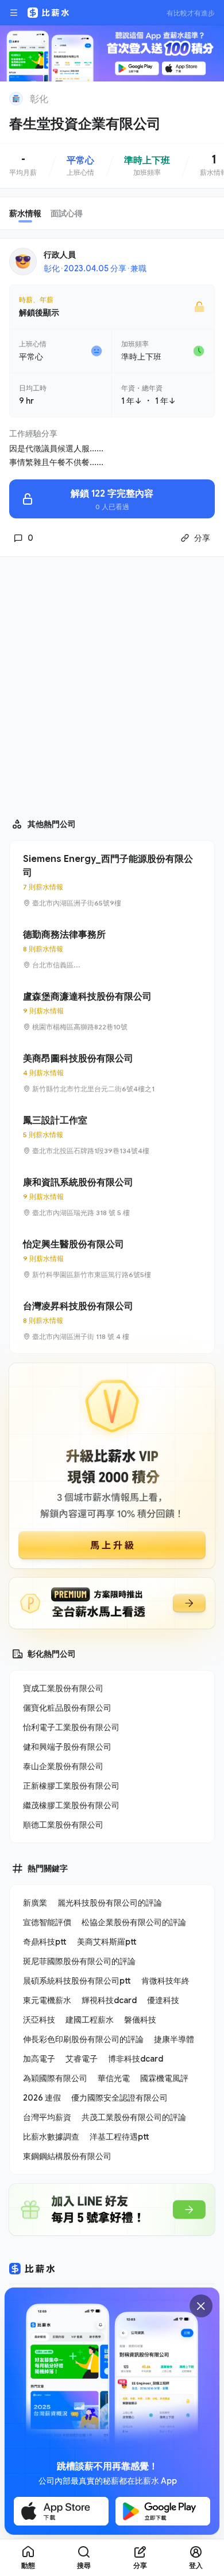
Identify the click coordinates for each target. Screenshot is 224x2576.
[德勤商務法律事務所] (112, 949)
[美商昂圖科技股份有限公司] (112, 1073)
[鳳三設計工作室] (112, 1135)
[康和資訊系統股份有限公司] (112, 1197)
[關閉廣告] (201, 2306)
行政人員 (60, 254)
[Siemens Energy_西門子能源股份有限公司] (112, 880)
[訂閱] (208, 97)
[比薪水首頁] (32, 2269)
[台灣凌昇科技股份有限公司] (112, 1321)
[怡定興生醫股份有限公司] (112, 1259)
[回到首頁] (16, 99)
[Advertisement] (112, 682)
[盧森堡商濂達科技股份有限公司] (112, 1011)
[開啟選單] (14, 13)
